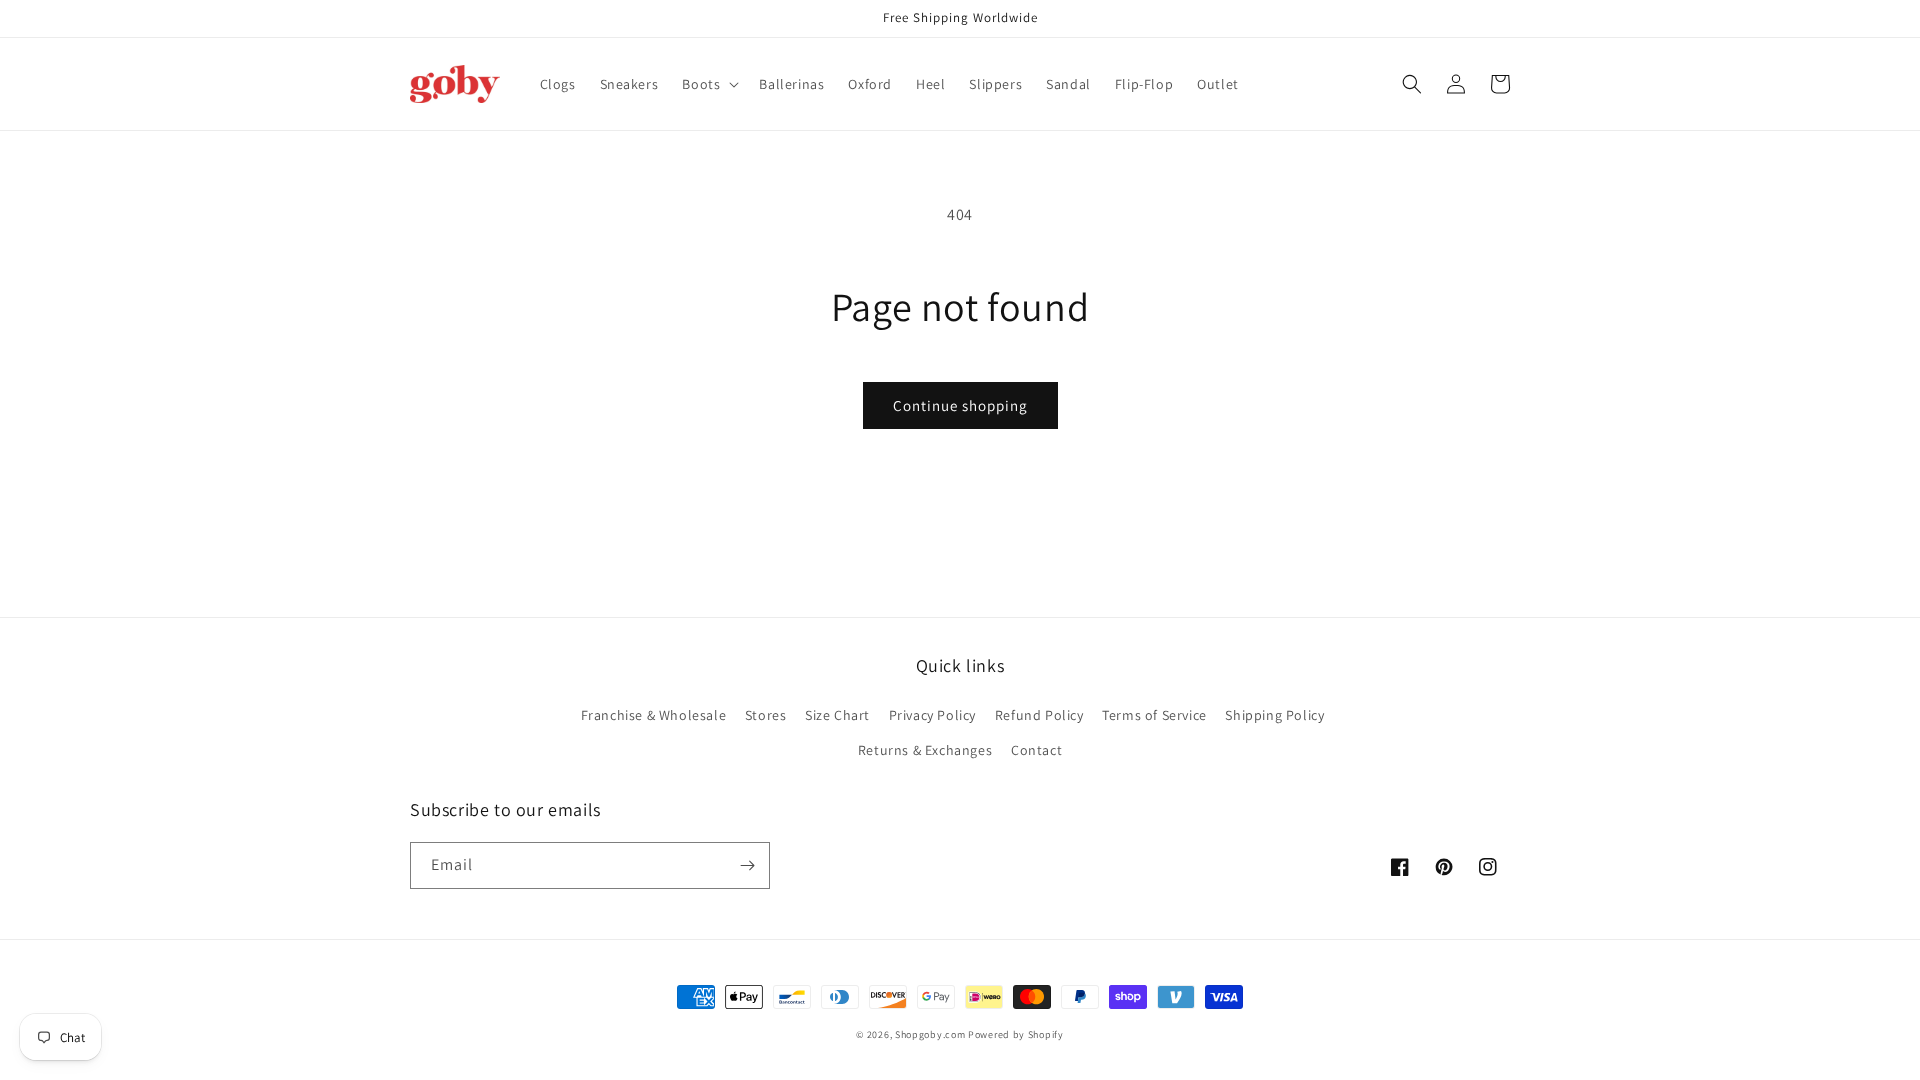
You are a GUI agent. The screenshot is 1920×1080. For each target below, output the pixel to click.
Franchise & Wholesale (654, 715)
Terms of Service (1154, 715)
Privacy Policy (932, 715)
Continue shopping (960, 405)
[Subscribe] (747, 865)
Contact (1036, 750)
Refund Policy (1039, 715)
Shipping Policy (1274, 715)
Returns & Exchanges (925, 750)
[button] (708, 84)
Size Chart (837, 715)
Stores (766, 715)
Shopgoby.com (930, 1034)
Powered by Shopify (1016, 1034)
